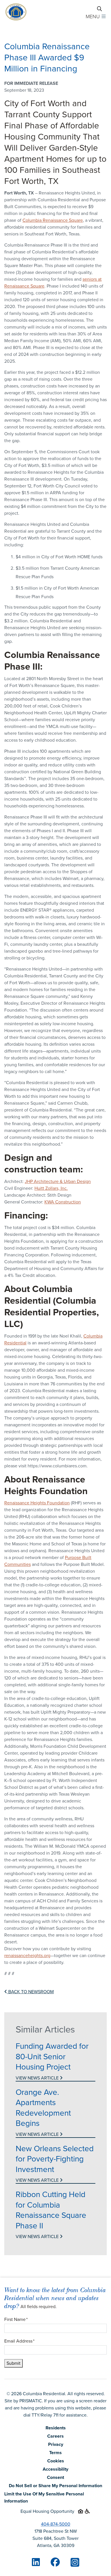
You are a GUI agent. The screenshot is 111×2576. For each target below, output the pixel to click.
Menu (93, 17)
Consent (55, 2477)
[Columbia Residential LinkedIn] (36, 2562)
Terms (55, 2453)
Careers (55, 2436)
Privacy (56, 2444)
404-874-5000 (56, 2524)
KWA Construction (63, 1202)
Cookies (56, 2461)
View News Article (38, 2078)
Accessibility (55, 2469)
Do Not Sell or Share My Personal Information (55, 2486)
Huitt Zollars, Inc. (51, 1188)
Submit (14, 2363)
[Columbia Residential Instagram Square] (75, 2562)
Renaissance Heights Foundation (37, 1503)
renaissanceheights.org (27, 1955)
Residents (56, 2428)
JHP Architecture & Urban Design (58, 1181)
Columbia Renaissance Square (53, 220)
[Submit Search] (99, 9)
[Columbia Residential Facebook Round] (55, 2562)
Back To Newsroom (30, 1992)
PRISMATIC (31, 2401)
